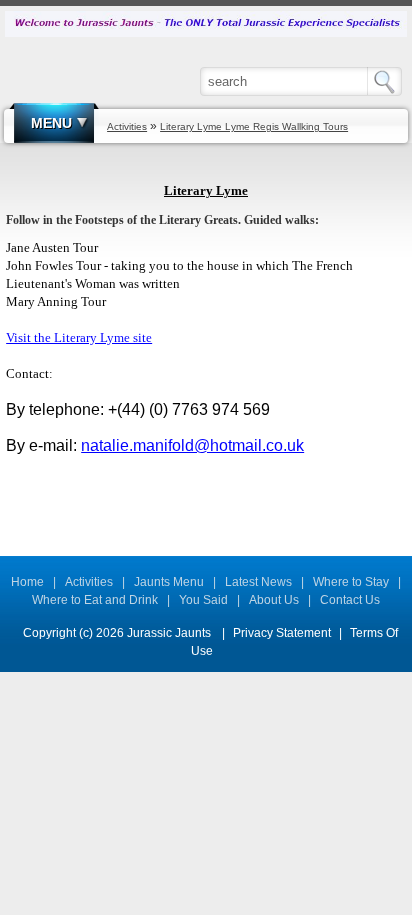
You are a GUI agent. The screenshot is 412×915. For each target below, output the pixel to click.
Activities (89, 582)
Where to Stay (351, 582)
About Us (274, 600)
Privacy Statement (282, 633)
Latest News (258, 582)
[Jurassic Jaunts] (206, 23)
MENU (51, 123)
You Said (203, 600)
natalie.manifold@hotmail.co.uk (192, 445)
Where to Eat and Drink (95, 600)
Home (27, 582)
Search (389, 81)
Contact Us (350, 600)
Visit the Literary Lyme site (79, 337)
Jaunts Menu (169, 582)
